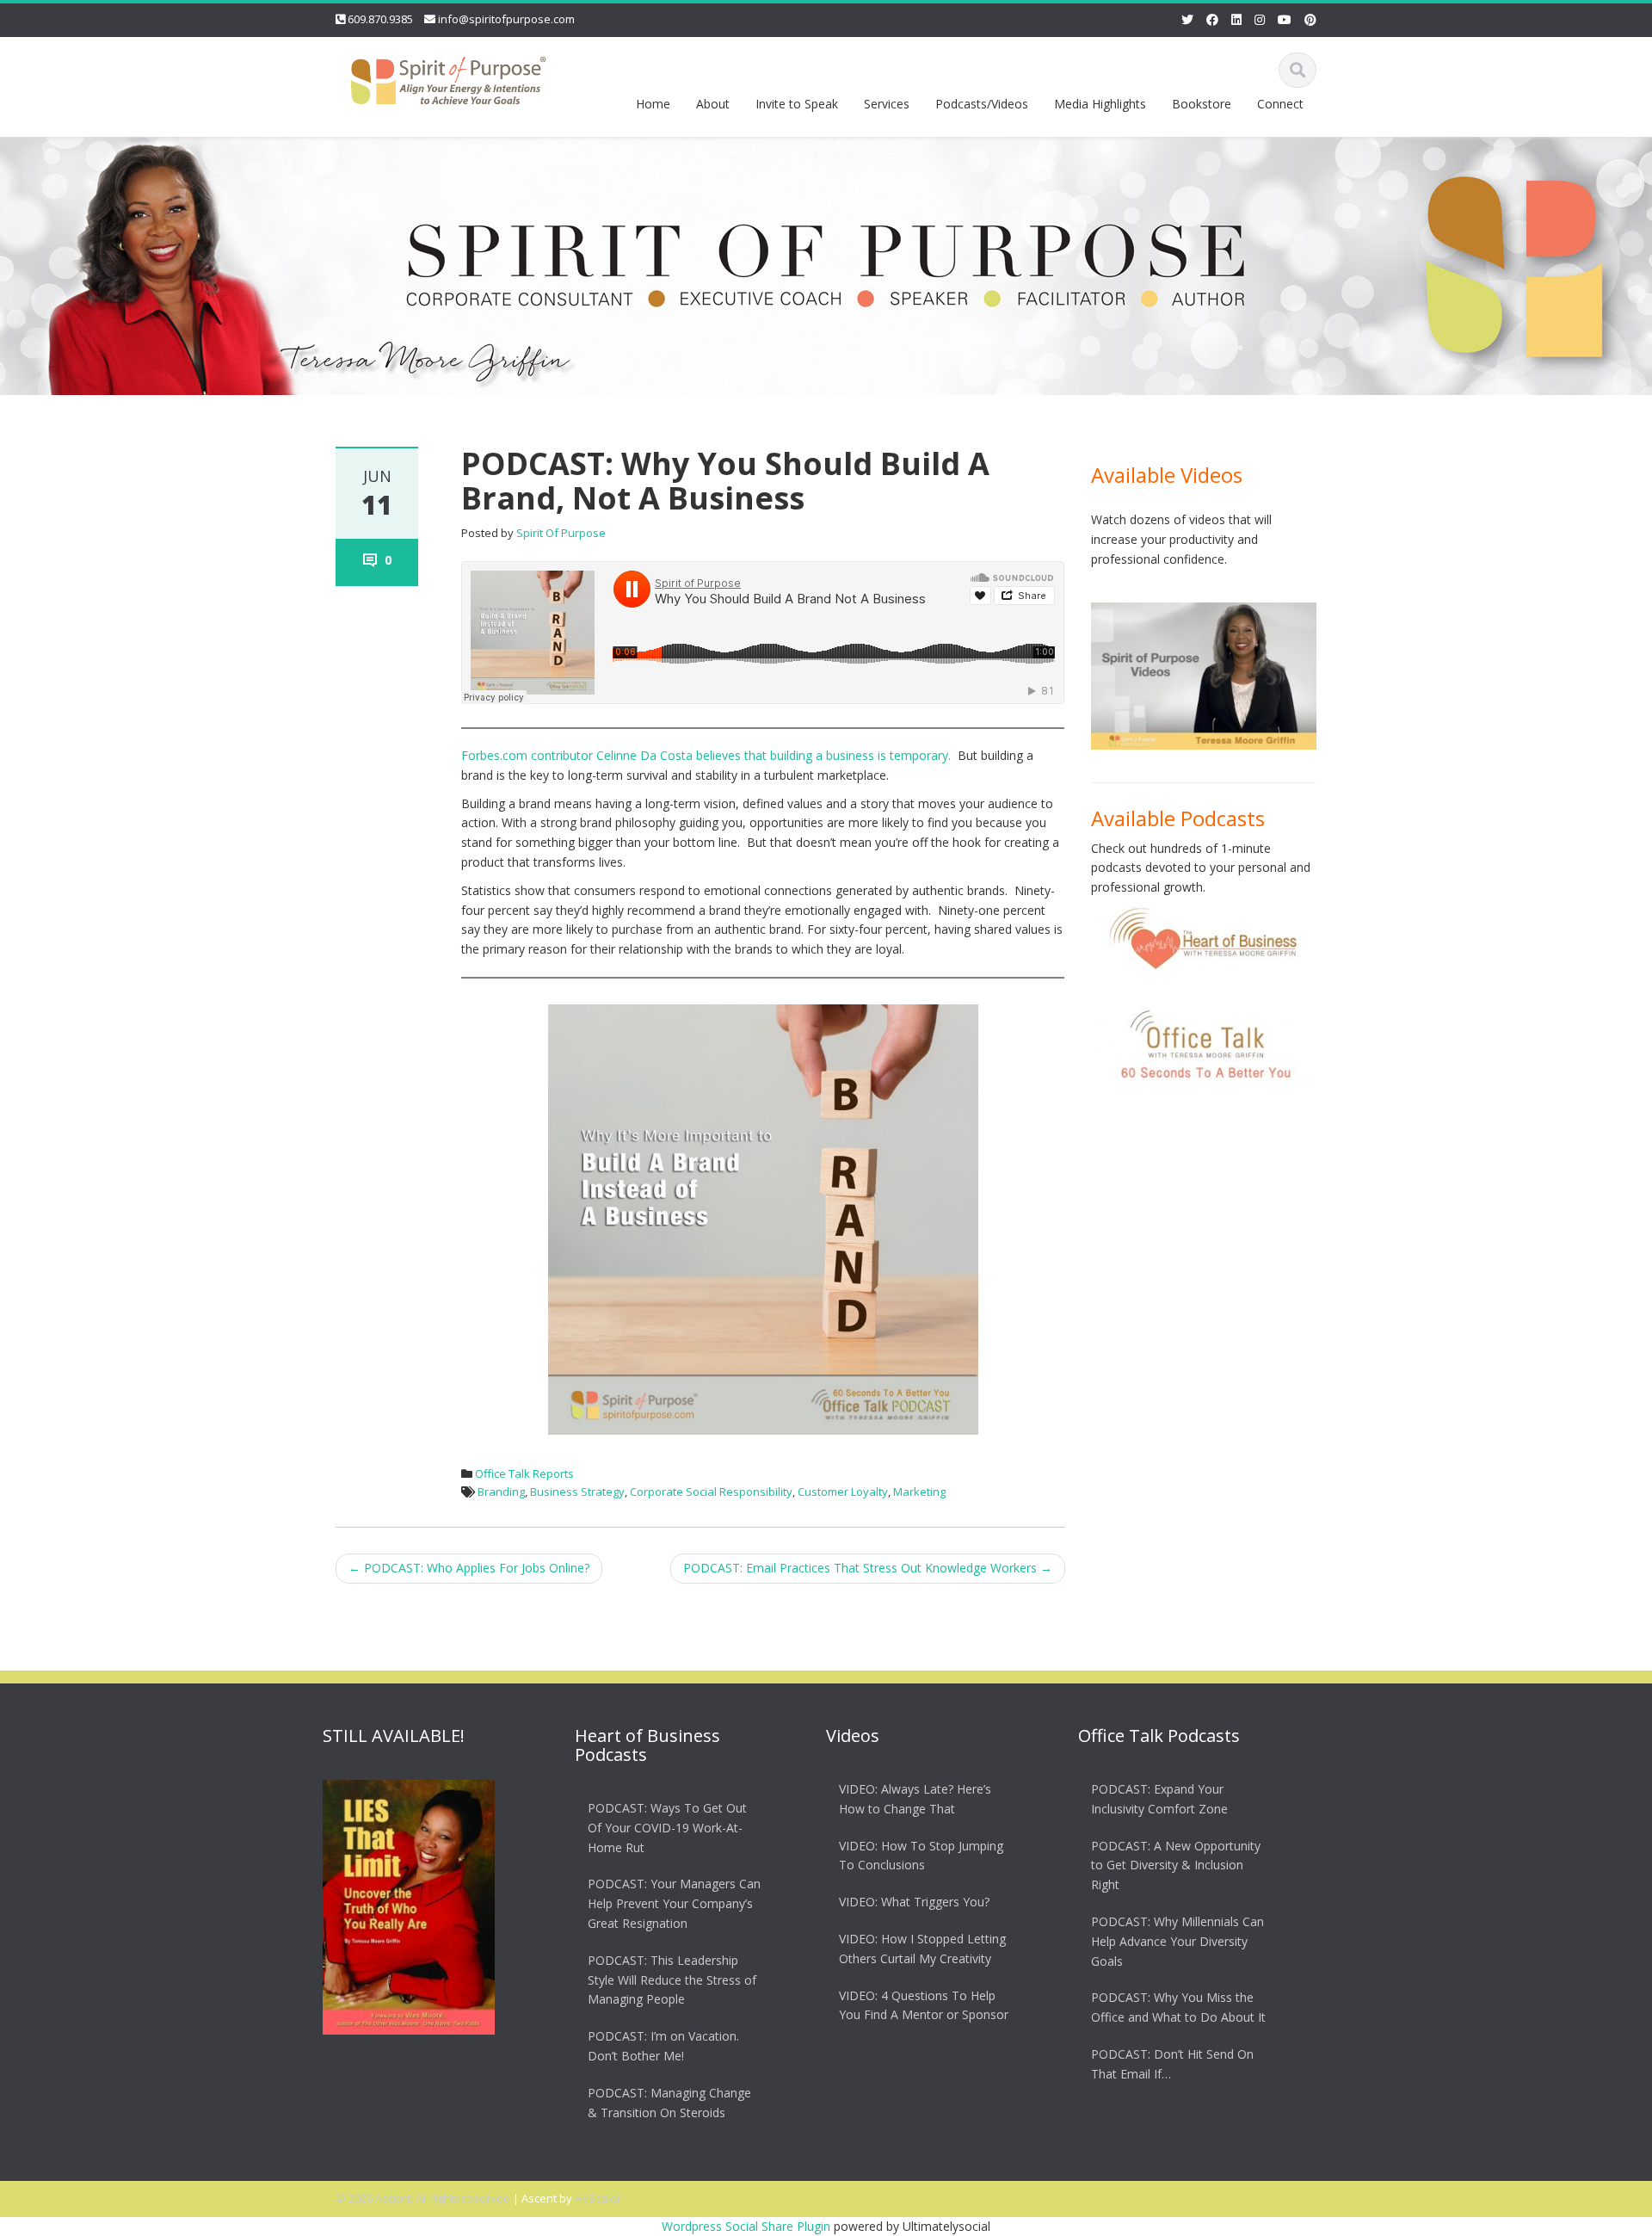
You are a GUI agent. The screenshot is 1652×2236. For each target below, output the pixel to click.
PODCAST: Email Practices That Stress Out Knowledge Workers (868, 1568)
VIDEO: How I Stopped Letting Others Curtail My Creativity (922, 1949)
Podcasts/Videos (982, 104)
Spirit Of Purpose (561, 533)
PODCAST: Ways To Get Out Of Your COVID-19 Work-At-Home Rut (667, 1828)
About (713, 104)
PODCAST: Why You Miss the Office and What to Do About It (1178, 2008)
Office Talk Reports (524, 1473)
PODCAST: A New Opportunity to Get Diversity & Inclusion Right (1176, 1865)
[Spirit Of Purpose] (448, 77)
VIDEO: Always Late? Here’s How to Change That (915, 1799)
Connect (1280, 104)
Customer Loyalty (843, 1492)
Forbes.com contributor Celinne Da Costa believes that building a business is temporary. (706, 755)
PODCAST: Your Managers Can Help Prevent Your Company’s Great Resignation (674, 1904)
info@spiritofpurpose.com (506, 19)
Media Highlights (1100, 104)
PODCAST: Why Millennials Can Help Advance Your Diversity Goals (1177, 1941)
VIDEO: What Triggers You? (914, 1902)
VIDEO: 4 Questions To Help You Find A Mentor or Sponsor (924, 2005)
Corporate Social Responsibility (711, 1492)
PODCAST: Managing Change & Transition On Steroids (669, 2103)
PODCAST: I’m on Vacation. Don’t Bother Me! (663, 2046)
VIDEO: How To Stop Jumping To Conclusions (921, 1856)
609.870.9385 (380, 19)
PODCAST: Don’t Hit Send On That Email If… (1172, 2064)
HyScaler (598, 2198)
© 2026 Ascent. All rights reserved (423, 2198)
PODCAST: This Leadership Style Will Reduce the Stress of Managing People (672, 1980)
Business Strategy (577, 1492)
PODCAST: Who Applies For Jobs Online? (469, 1568)
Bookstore (1202, 104)
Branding (501, 1492)
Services (887, 104)
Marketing (919, 1492)
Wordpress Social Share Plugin (748, 2226)
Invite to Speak (797, 104)
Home (653, 104)
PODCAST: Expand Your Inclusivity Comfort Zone (1159, 1799)
